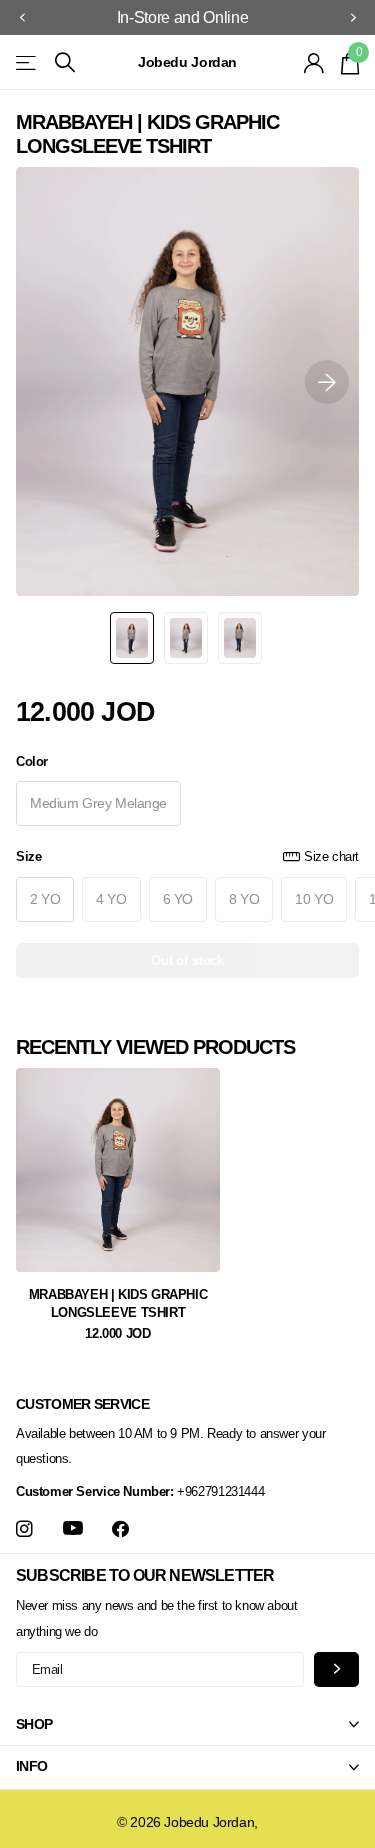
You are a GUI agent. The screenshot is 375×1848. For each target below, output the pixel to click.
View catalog (27, 62)
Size (187, 856)
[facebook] (120, 1529)
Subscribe (336, 1669)
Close (187, 1724)
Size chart (331, 856)
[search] (65, 62)
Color (32, 761)
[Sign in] (314, 63)
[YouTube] (73, 1529)
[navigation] (22, 18)
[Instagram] (24, 1529)
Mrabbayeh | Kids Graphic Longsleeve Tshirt (118, 1303)
